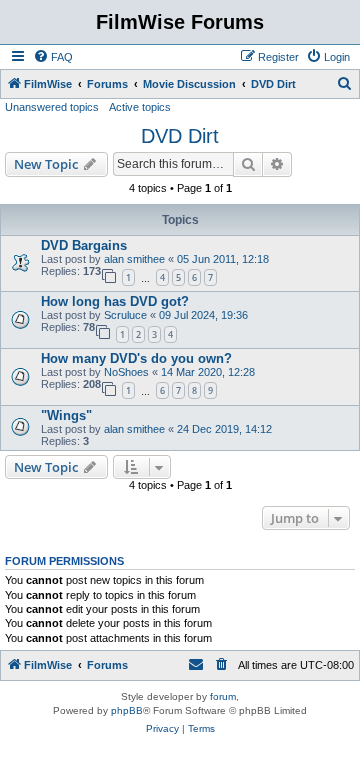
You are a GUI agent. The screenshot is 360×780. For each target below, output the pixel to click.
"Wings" (66, 415)
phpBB (127, 710)
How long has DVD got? (115, 301)
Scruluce (125, 315)
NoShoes (126, 372)
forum (223, 696)
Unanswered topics (52, 107)
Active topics (140, 107)
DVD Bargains (84, 245)
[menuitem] (53, 57)
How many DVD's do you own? (136, 358)
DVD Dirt (180, 136)
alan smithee (134, 259)
